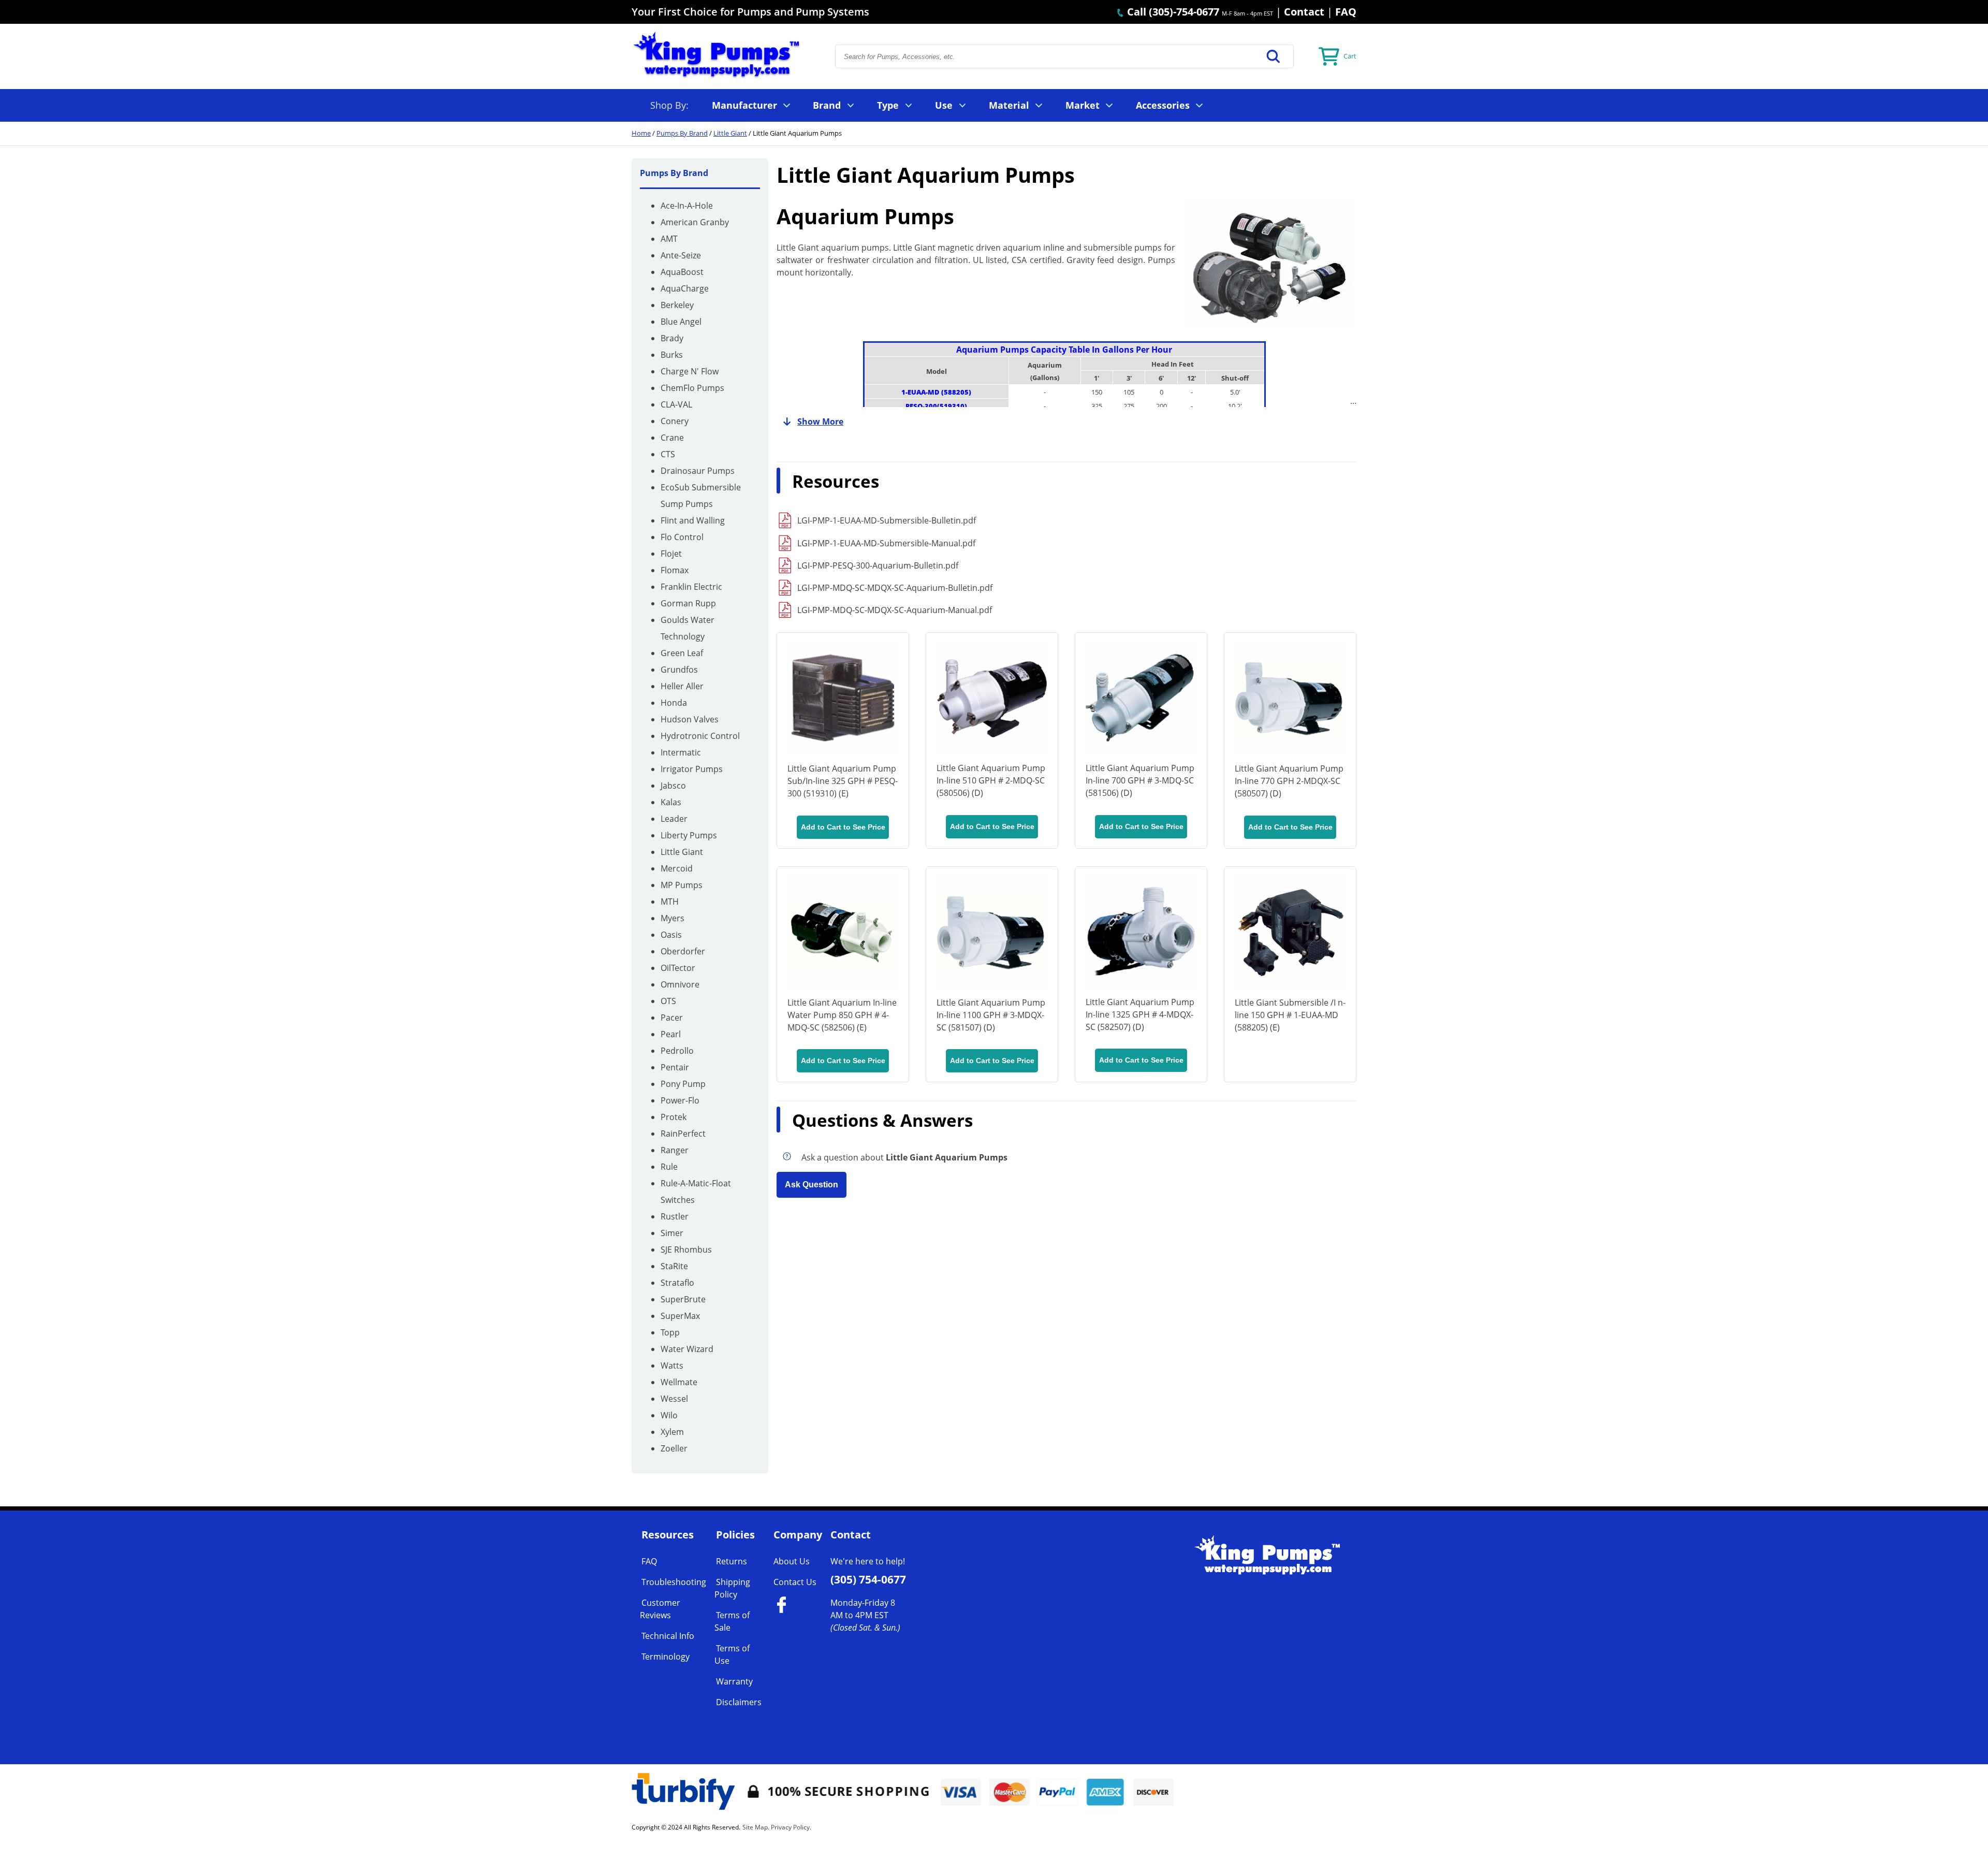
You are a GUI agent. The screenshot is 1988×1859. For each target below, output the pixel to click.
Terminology (666, 1657)
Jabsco (673, 786)
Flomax (675, 570)
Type (888, 105)
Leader (674, 819)
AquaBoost (682, 272)
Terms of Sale (732, 1621)
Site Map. (756, 1827)
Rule (669, 1167)
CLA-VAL (676, 404)
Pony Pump (683, 1084)
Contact (1304, 12)
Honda (674, 703)
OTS (668, 1001)
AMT (669, 239)
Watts (672, 1366)
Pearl (671, 1034)
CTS (668, 454)
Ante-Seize (681, 255)
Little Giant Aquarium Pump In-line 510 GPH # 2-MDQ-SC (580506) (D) (991, 780)
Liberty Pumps (689, 835)
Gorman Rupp (688, 603)
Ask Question (812, 1185)
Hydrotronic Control (700, 736)
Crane (672, 438)
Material (1009, 105)
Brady (672, 338)
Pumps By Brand (682, 133)
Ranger (675, 1150)
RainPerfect (683, 1134)
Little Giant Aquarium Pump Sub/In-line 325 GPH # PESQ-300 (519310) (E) (843, 781)
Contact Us (795, 1582)
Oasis (671, 935)
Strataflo (677, 1283)
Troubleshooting (674, 1582)
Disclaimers (739, 1702)
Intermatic (681, 752)
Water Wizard (687, 1349)
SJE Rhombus (686, 1250)
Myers (673, 918)
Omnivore (680, 984)
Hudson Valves (690, 719)
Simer (672, 1233)
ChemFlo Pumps (692, 388)
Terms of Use (732, 1654)
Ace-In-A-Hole (687, 206)
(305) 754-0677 (868, 1579)
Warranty (734, 1681)
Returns (732, 1561)
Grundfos (679, 670)
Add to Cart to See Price (843, 827)
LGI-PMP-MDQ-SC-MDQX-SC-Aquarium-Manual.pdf (895, 610)
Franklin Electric (691, 587)
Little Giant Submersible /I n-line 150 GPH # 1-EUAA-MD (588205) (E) (1290, 1015)
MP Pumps (682, 885)
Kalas (671, 802)
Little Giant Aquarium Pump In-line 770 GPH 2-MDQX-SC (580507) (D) (1289, 781)
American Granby (695, 222)
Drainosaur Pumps (698, 471)
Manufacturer (744, 105)
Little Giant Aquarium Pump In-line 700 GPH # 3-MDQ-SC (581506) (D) (1140, 780)
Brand (827, 105)
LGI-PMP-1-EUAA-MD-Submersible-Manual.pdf (886, 543)
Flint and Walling (693, 520)
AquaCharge (685, 288)
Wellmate (679, 1382)
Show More (820, 422)
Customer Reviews (660, 1609)
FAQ (1346, 12)
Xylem (672, 1432)
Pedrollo (677, 1051)
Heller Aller (682, 686)
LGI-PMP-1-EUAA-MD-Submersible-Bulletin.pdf (887, 520)
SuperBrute (683, 1299)
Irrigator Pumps (692, 769)
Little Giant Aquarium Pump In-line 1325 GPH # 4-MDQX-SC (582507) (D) (1140, 1014)
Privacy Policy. (791, 1827)
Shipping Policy (732, 1588)
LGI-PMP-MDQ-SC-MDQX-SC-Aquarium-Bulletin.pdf (895, 588)
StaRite (674, 1266)
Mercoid (677, 868)
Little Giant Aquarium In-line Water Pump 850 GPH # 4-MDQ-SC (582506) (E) (842, 1015)
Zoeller (674, 1448)
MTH (670, 902)
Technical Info (668, 1636)
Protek (674, 1117)
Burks (672, 355)
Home (641, 133)
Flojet (671, 554)
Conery (675, 421)
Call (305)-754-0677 (1172, 12)
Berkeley (677, 305)
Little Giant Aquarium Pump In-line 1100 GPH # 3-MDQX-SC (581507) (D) (991, 1015)
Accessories (1163, 105)
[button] (1274, 56)
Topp (670, 1332)
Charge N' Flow (690, 371)
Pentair (675, 1067)
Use (944, 105)
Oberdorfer (683, 951)
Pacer (672, 1018)
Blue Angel (681, 322)
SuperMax (680, 1316)
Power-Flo (680, 1100)
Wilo (669, 1415)
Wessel (674, 1399)
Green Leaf (682, 653)
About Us (792, 1561)
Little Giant (730, 133)
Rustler (675, 1216)
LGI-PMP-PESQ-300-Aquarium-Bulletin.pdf (878, 565)
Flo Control (682, 537)
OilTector (678, 968)
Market (1083, 105)
